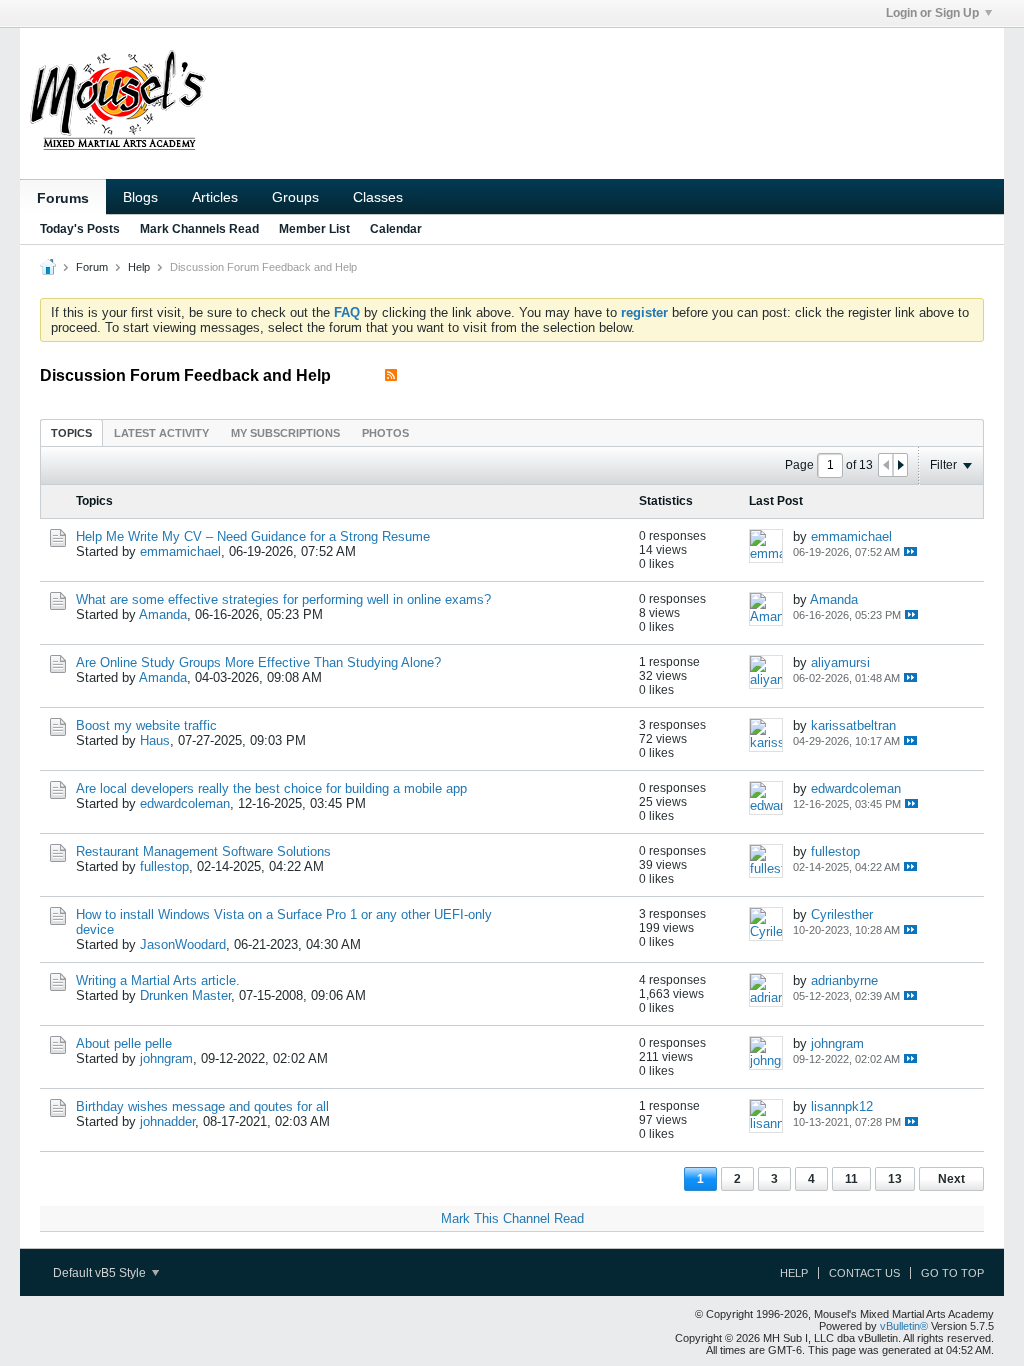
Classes (378, 197)
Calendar (396, 229)
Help (139, 267)
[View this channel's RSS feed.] (391, 375)
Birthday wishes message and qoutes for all (202, 1106)
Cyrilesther (842, 914)
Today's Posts (80, 229)
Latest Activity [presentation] (161, 433)
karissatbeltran (853, 725)
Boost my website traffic (146, 725)
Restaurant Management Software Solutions (203, 851)
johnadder (167, 1121)
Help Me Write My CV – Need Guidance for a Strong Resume (253, 536)
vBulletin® (904, 1326)
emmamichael (180, 551)
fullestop (164, 866)
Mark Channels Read (199, 229)
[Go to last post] (910, 551)
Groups (295, 197)
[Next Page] (900, 465)
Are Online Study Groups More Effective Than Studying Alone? (258, 662)
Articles (215, 197)
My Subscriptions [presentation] (285, 433)
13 (895, 1179)
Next (951, 1179)
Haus (155, 740)
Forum (92, 267)
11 (851, 1179)
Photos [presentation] (385, 433)
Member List (314, 229)
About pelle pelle (124, 1043)
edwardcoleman (185, 803)
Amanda (163, 614)
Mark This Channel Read (512, 1218)
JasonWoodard (183, 944)
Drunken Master (185, 995)
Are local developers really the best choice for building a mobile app (271, 788)
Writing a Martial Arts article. (158, 980)
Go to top (952, 1273)
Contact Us (864, 1273)
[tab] (71, 432)
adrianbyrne (844, 980)
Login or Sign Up (932, 13)
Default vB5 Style (101, 1273)
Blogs (140, 197)
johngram (166, 1058)
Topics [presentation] (71, 433)
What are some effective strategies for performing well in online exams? (283, 599)
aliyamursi (840, 662)
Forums (63, 198)
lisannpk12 (842, 1106)
